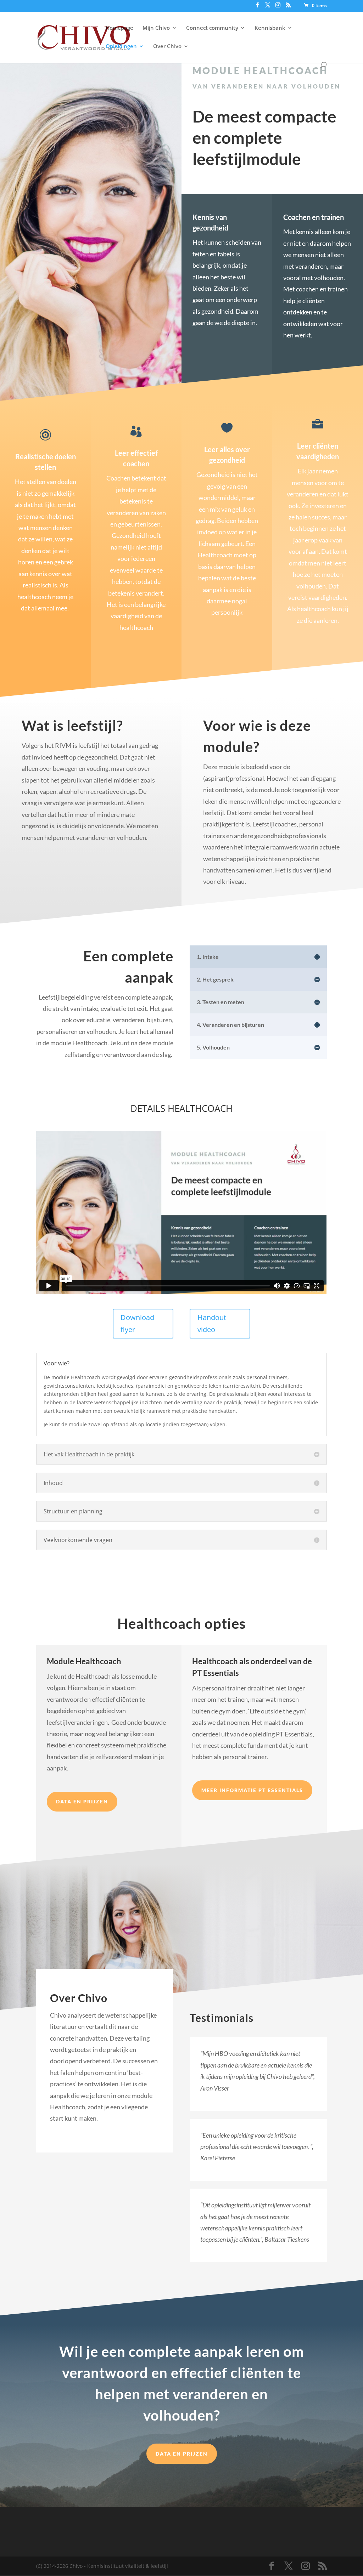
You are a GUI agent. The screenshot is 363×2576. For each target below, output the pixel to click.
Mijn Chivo (156, 28)
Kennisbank (270, 28)
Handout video (212, 1323)
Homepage (119, 28)
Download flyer (137, 1323)
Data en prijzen (82, 1801)
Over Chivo (167, 47)
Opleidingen (121, 47)
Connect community (212, 28)
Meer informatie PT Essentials (252, 1790)
